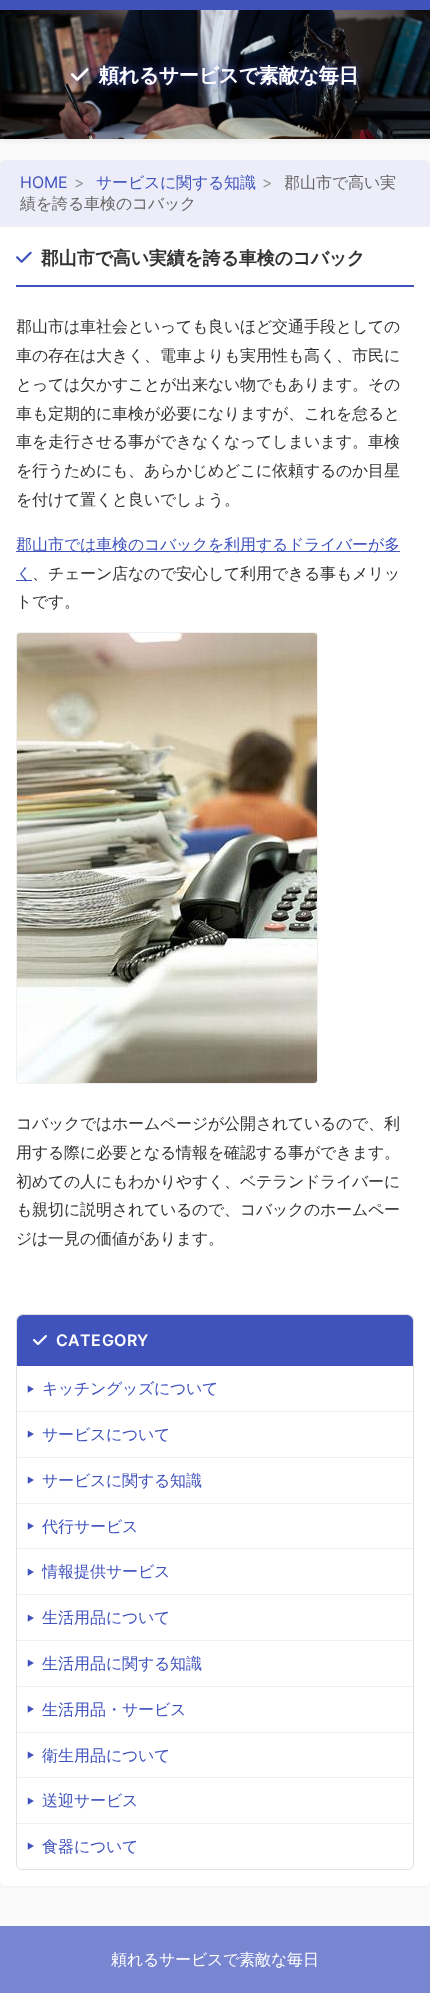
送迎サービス (90, 1800)
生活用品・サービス (114, 1709)
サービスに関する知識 (176, 182)
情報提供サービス (106, 1571)
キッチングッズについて (130, 1388)
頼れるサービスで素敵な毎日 (229, 75)
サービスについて (106, 1434)
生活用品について (106, 1617)
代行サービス (90, 1526)
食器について (90, 1846)
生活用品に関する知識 (122, 1663)
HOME (44, 182)
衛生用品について (106, 1755)
